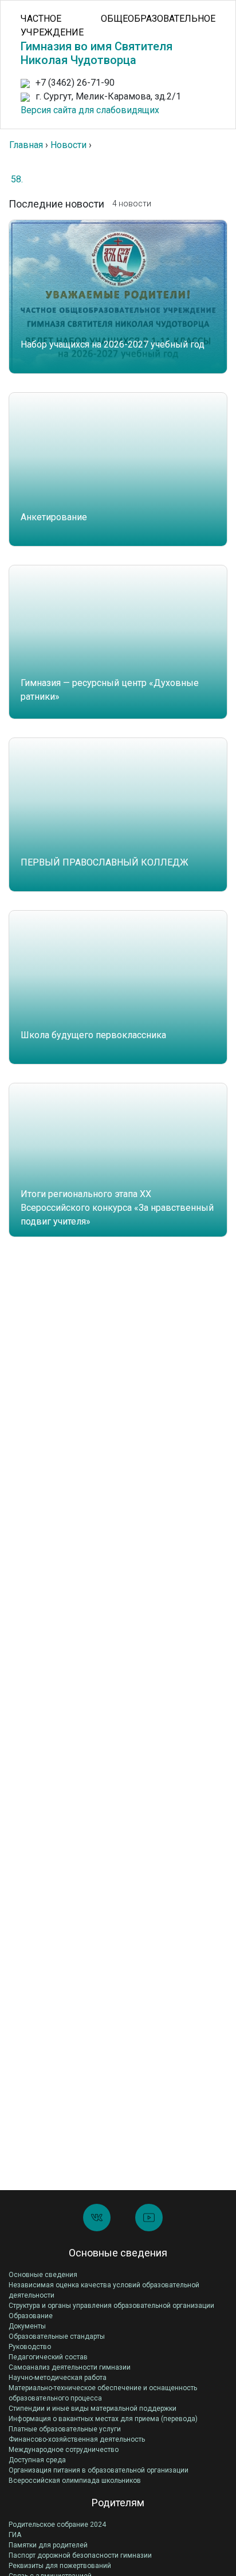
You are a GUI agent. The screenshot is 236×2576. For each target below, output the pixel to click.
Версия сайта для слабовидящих (90, 110)
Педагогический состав (48, 2357)
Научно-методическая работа (58, 2378)
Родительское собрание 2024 (57, 2525)
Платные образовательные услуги (65, 2429)
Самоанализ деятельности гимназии (70, 2367)
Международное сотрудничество (64, 2450)
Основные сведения (43, 2275)
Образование (31, 2316)
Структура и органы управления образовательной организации (111, 2306)
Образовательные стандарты (57, 2336)
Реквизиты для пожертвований (60, 2566)
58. (17, 179)
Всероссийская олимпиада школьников (75, 2481)
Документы (27, 2326)
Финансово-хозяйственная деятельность (77, 2439)
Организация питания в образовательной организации (99, 2470)
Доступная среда (37, 2460)
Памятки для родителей (48, 2545)
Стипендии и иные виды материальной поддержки (93, 2408)
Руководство (30, 2347)
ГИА (15, 2535)
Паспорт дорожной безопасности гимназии (80, 2555)
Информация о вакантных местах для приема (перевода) (103, 2419)
